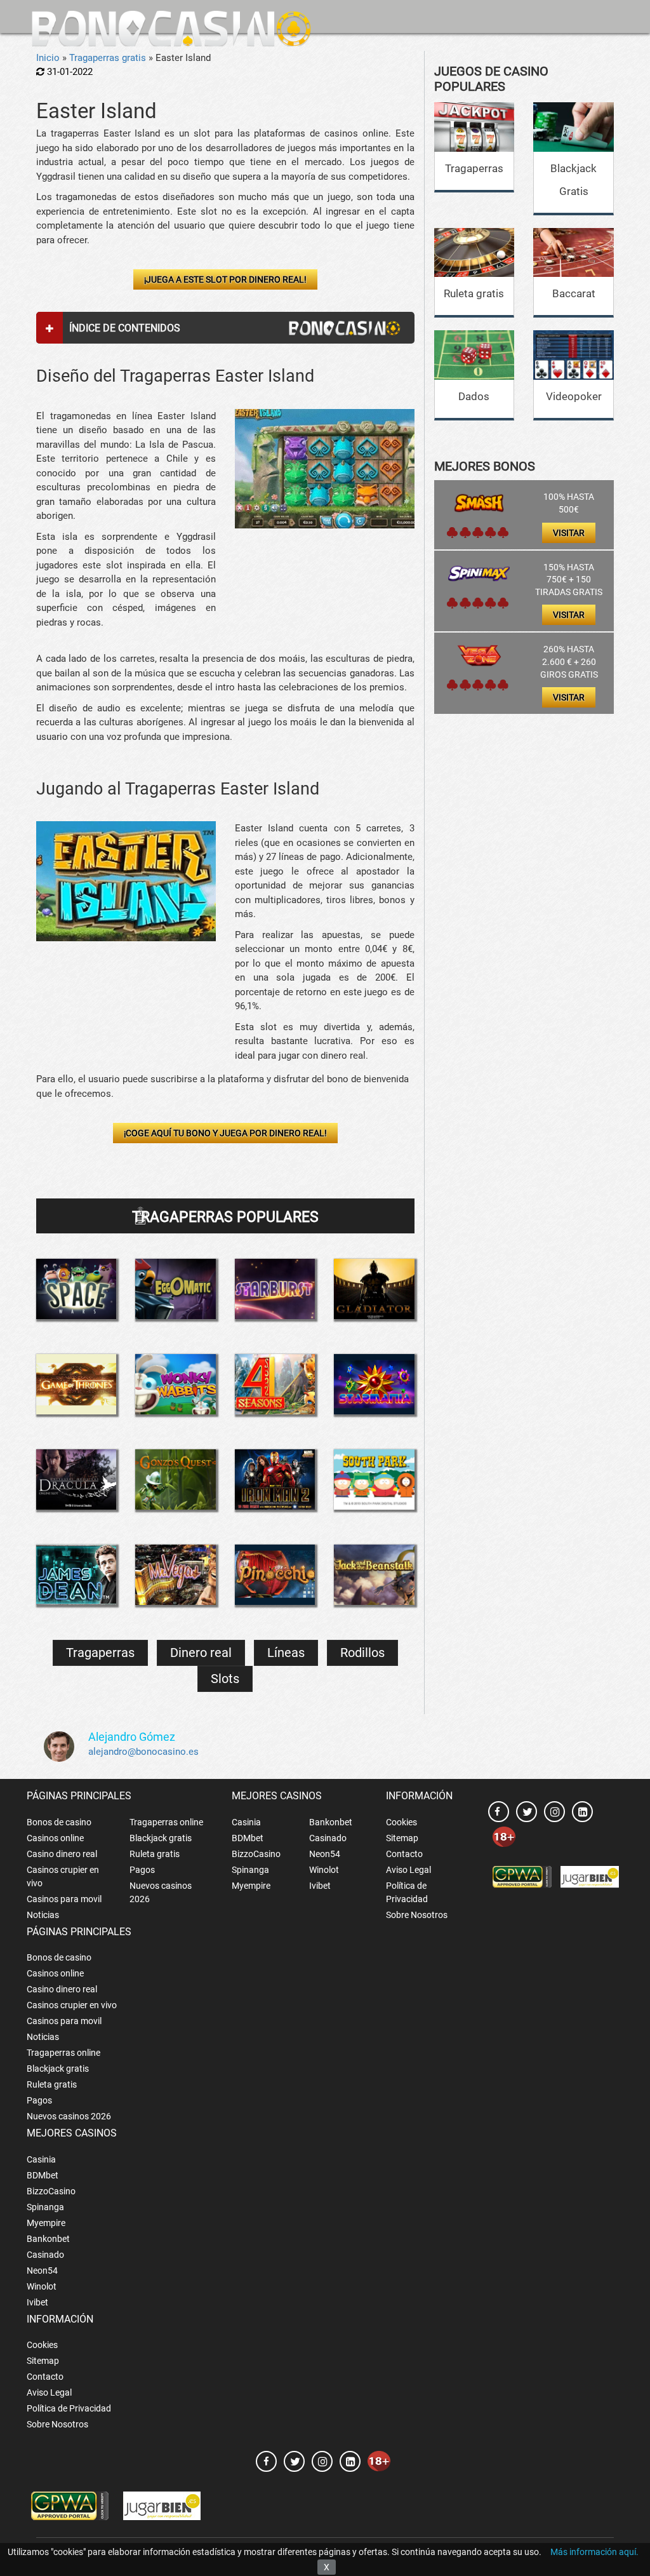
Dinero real (201, 1653)
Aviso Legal (408, 1870)
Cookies (401, 1822)
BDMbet (248, 1838)
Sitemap (402, 1838)
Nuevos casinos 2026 (161, 1892)
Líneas (286, 1653)
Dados (474, 396)
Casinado (328, 1838)
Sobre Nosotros (417, 1915)
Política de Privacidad (407, 1892)
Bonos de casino (59, 1822)
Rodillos (362, 1653)
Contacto (404, 1854)
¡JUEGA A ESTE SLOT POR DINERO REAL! (225, 279)
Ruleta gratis (474, 293)
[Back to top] (621, 2509)
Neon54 (325, 1854)
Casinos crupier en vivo (63, 1876)
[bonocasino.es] (171, 29)
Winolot (324, 1870)
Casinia (246, 1822)
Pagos (142, 1870)
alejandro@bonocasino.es (143, 1752)
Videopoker (574, 396)
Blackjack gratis (161, 1838)
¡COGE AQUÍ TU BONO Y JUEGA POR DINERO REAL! (225, 1133)
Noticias (43, 1915)
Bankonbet (331, 1822)
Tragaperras (100, 1653)
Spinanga (250, 1870)
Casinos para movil (64, 1899)
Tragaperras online (166, 1822)
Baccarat (574, 293)
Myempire (251, 1886)
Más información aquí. (594, 2552)
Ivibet (320, 1886)
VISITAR (569, 533)
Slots (225, 1679)
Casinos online (55, 1838)
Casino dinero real (62, 1854)
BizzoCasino (256, 1854)
